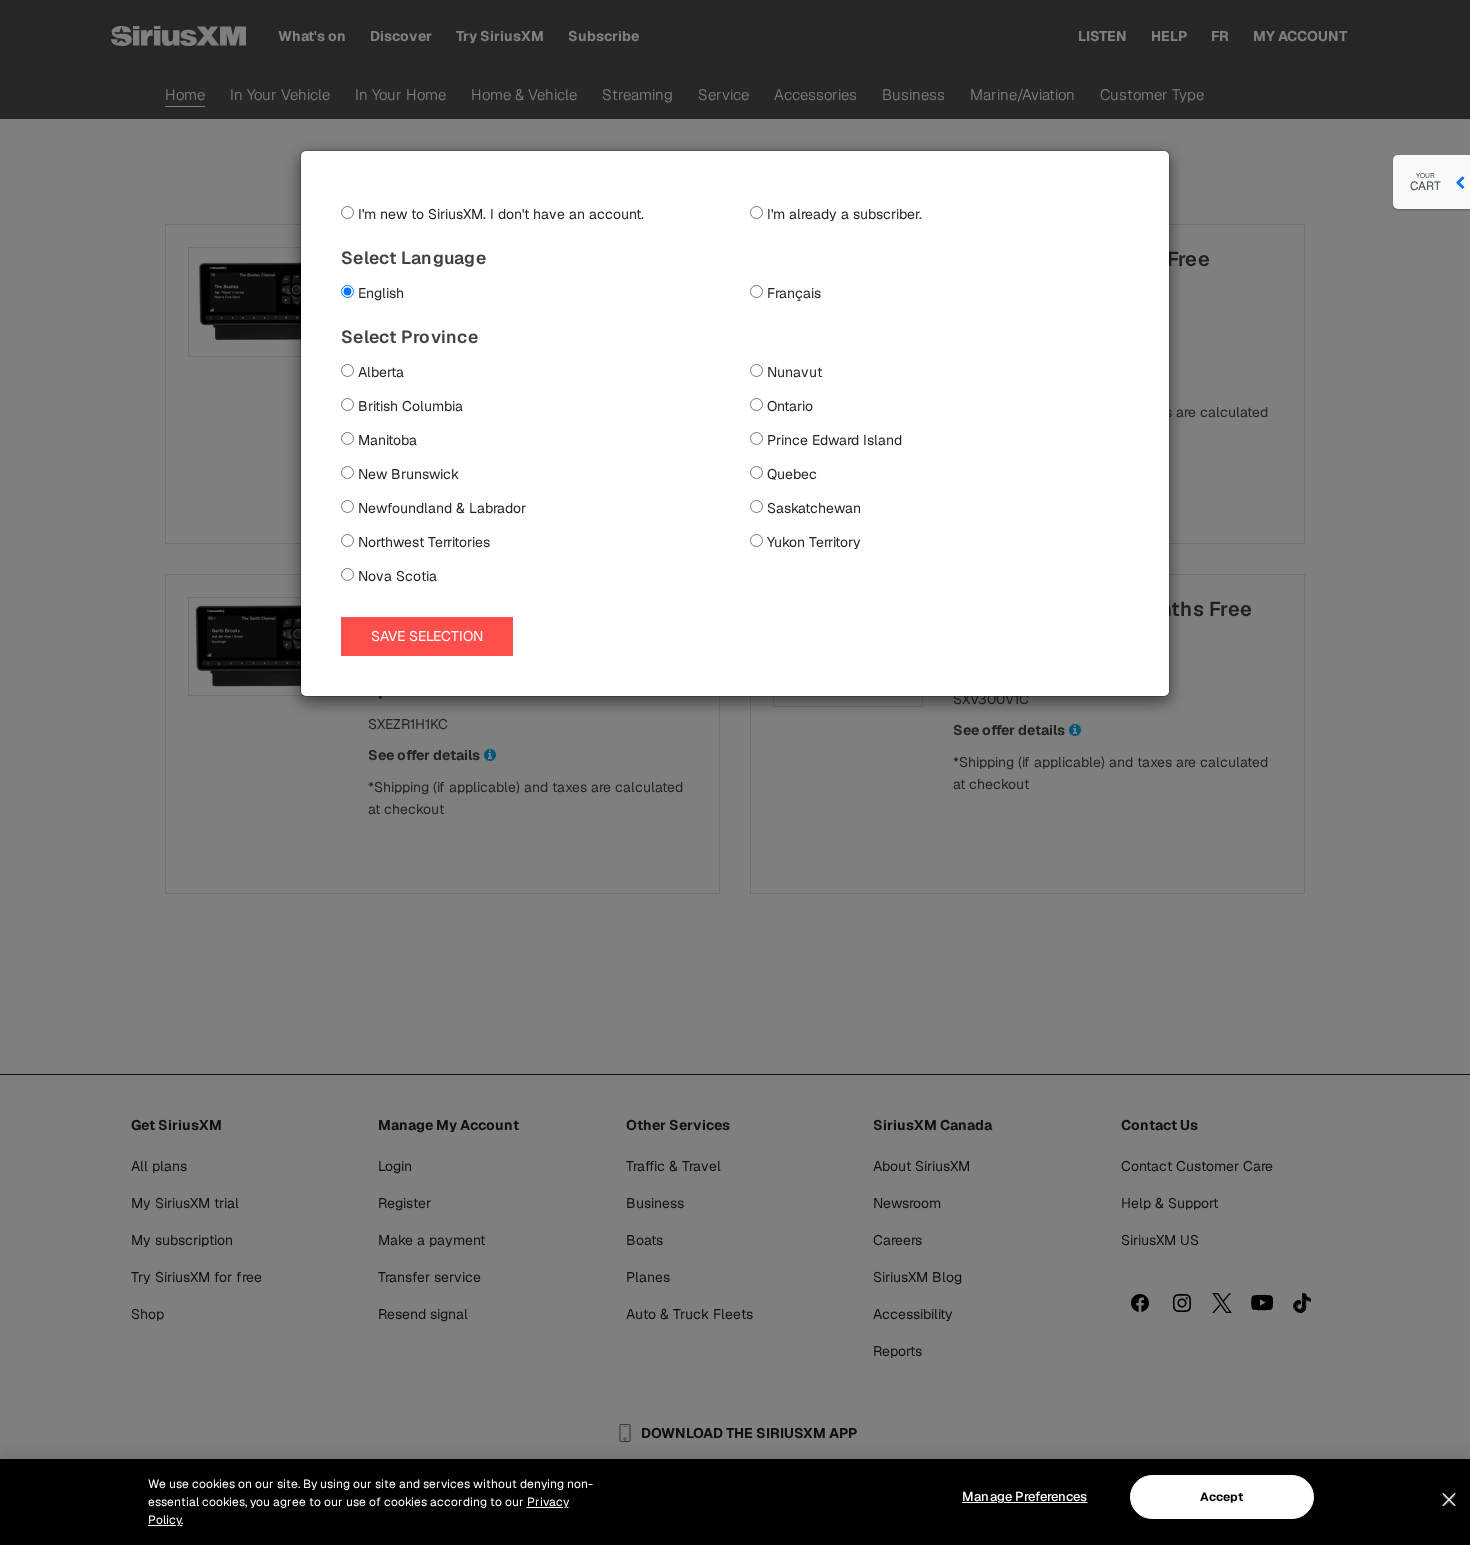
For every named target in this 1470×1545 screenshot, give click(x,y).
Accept (1222, 1497)
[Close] (1449, 1500)
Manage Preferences (1024, 1496)
